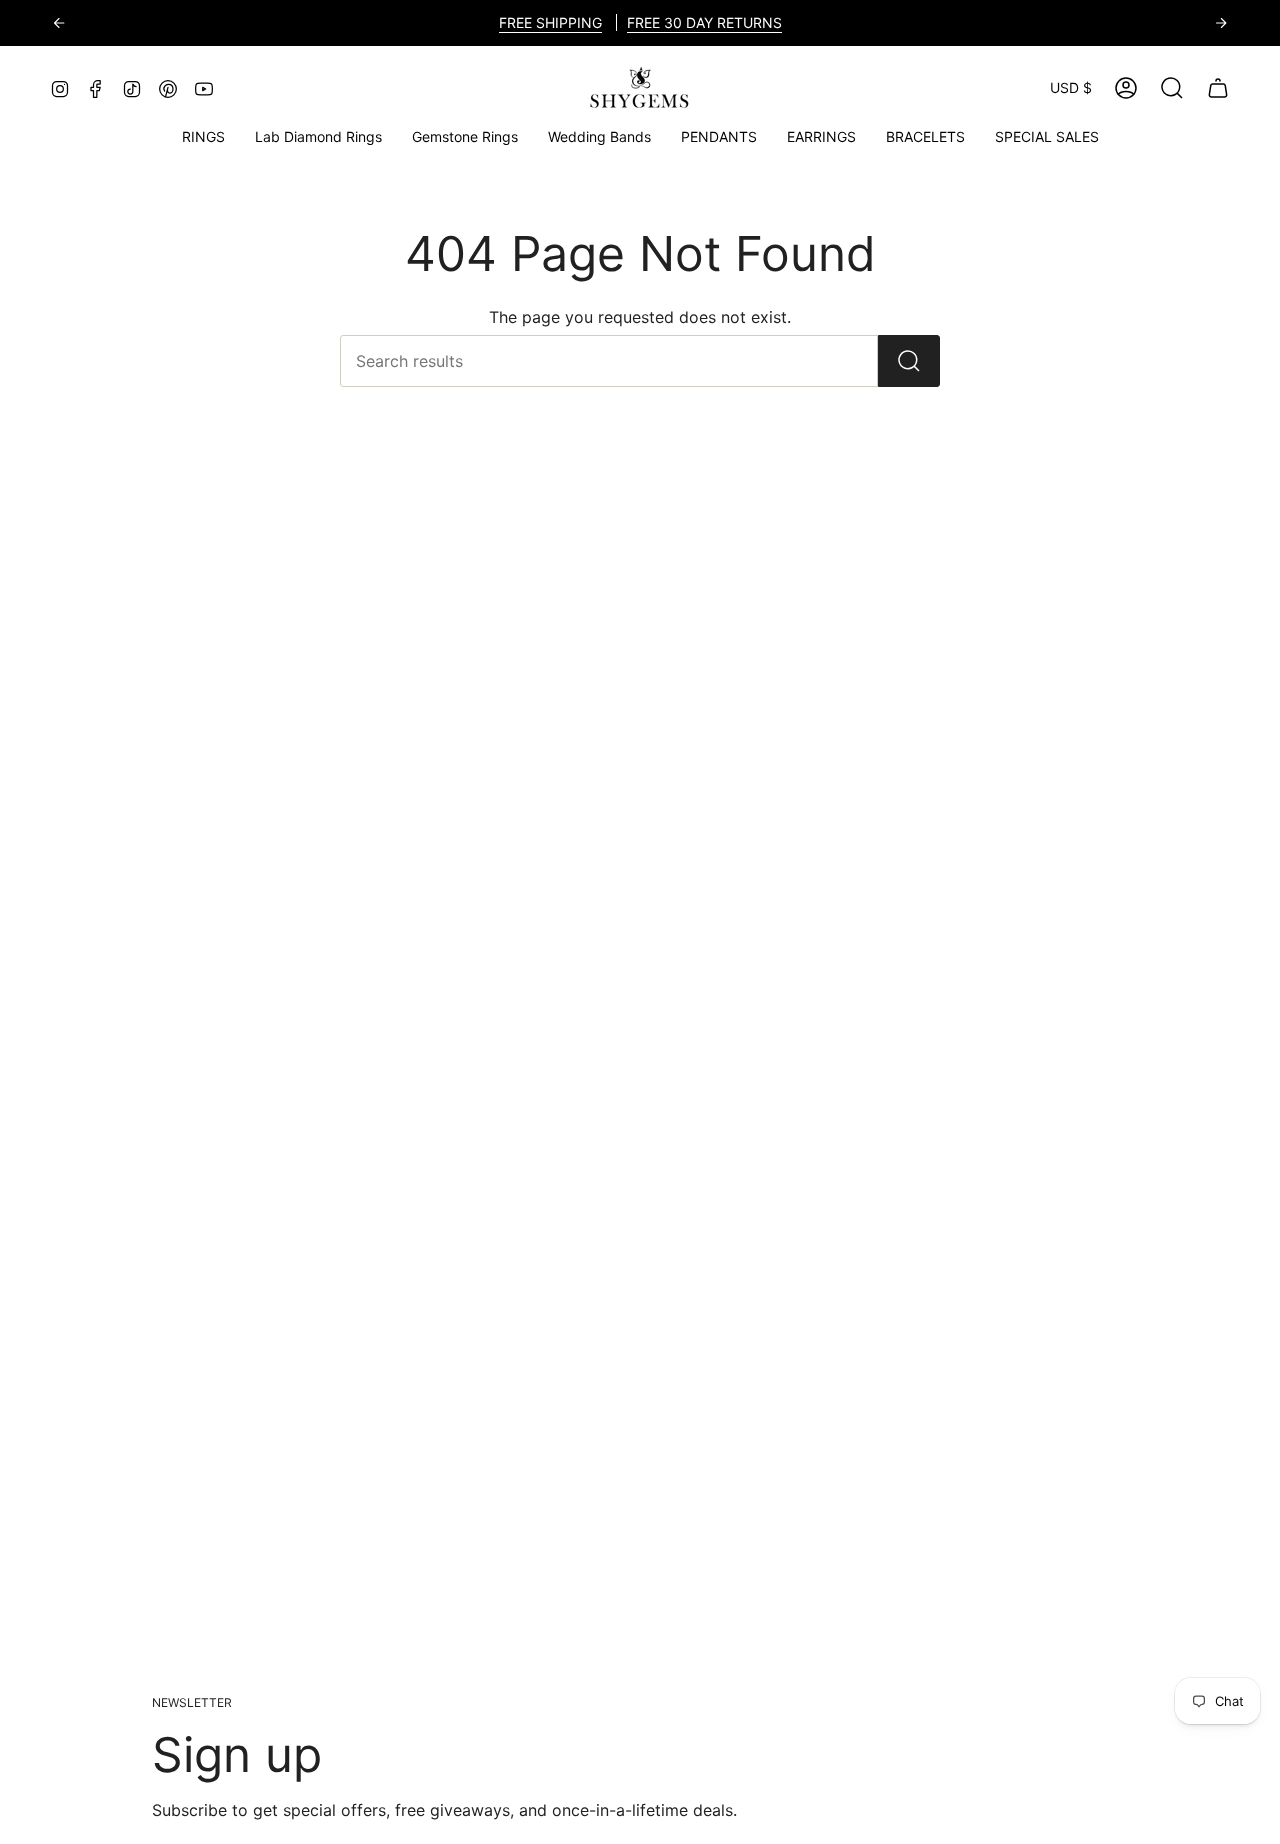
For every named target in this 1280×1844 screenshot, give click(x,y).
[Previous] (59, 23)
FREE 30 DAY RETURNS (704, 22)
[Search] (909, 361)
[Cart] (1218, 88)
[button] (465, 137)
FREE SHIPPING (550, 22)
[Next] (1221, 23)
